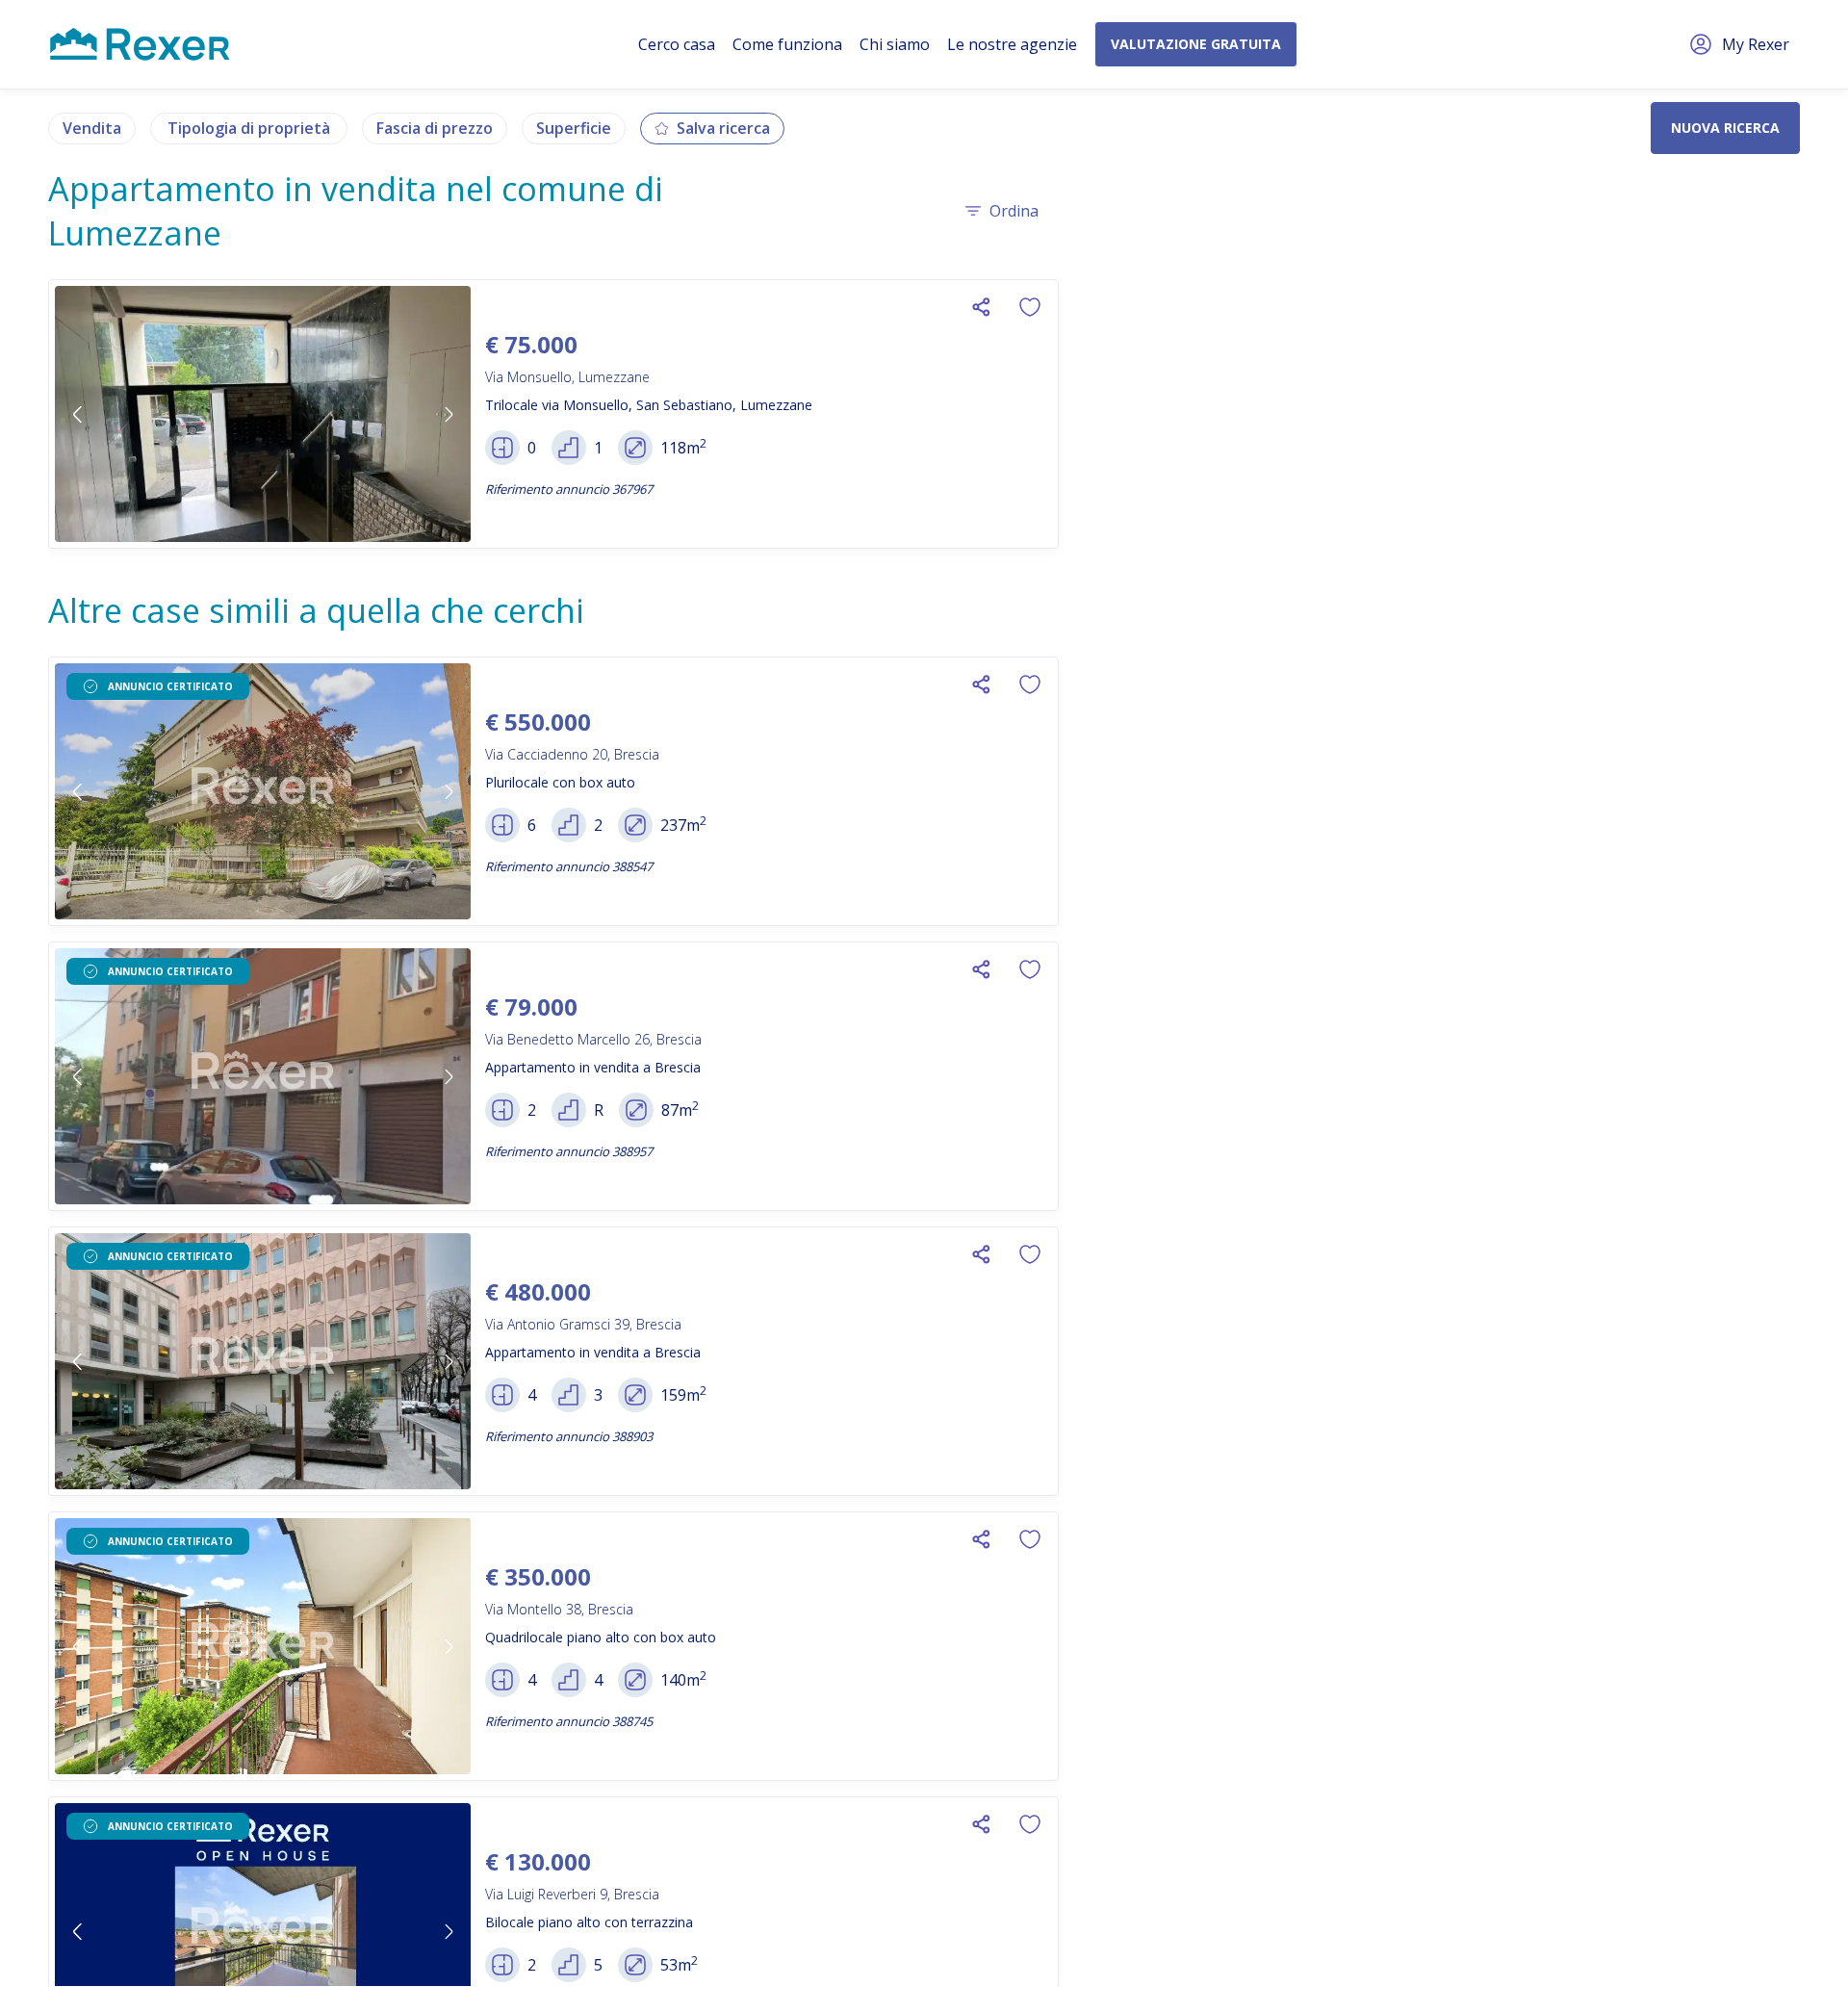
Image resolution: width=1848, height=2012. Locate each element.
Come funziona (787, 44)
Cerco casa (677, 44)
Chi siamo (895, 44)
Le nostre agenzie (1012, 44)
